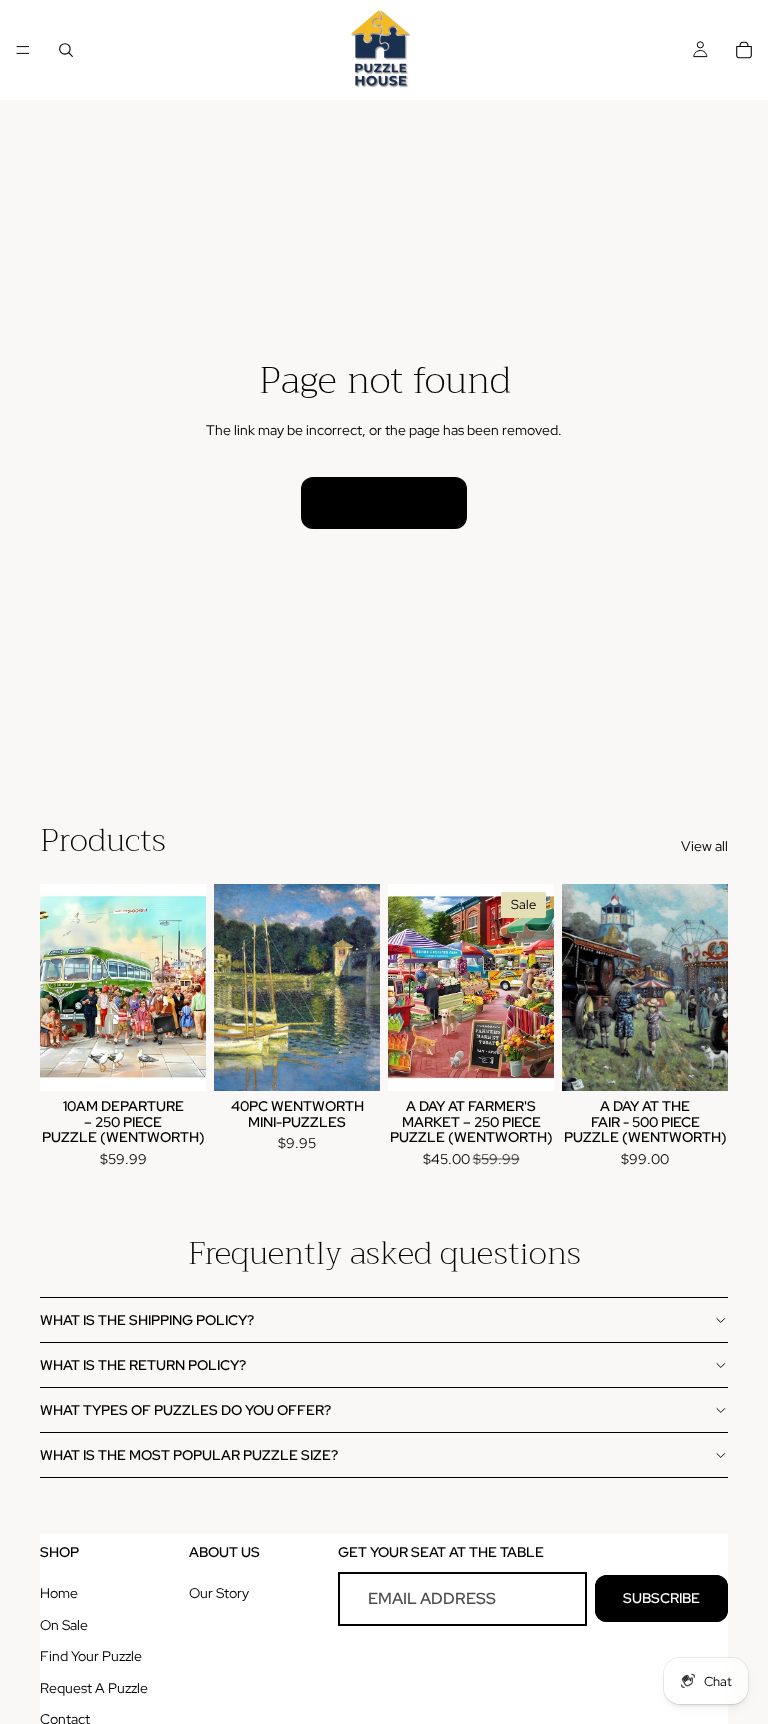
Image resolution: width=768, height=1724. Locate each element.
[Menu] (23, 50)
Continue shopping (384, 502)
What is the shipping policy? (147, 1320)
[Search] (66, 50)
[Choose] (349, 1061)
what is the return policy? (143, 1365)
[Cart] (744, 50)
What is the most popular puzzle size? (189, 1455)
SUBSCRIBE (661, 1598)
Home (59, 1593)
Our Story (219, 1593)
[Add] (175, 1061)
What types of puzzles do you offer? (185, 1410)
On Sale (64, 1625)
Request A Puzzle (94, 1688)
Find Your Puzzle (91, 1656)
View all (704, 846)
